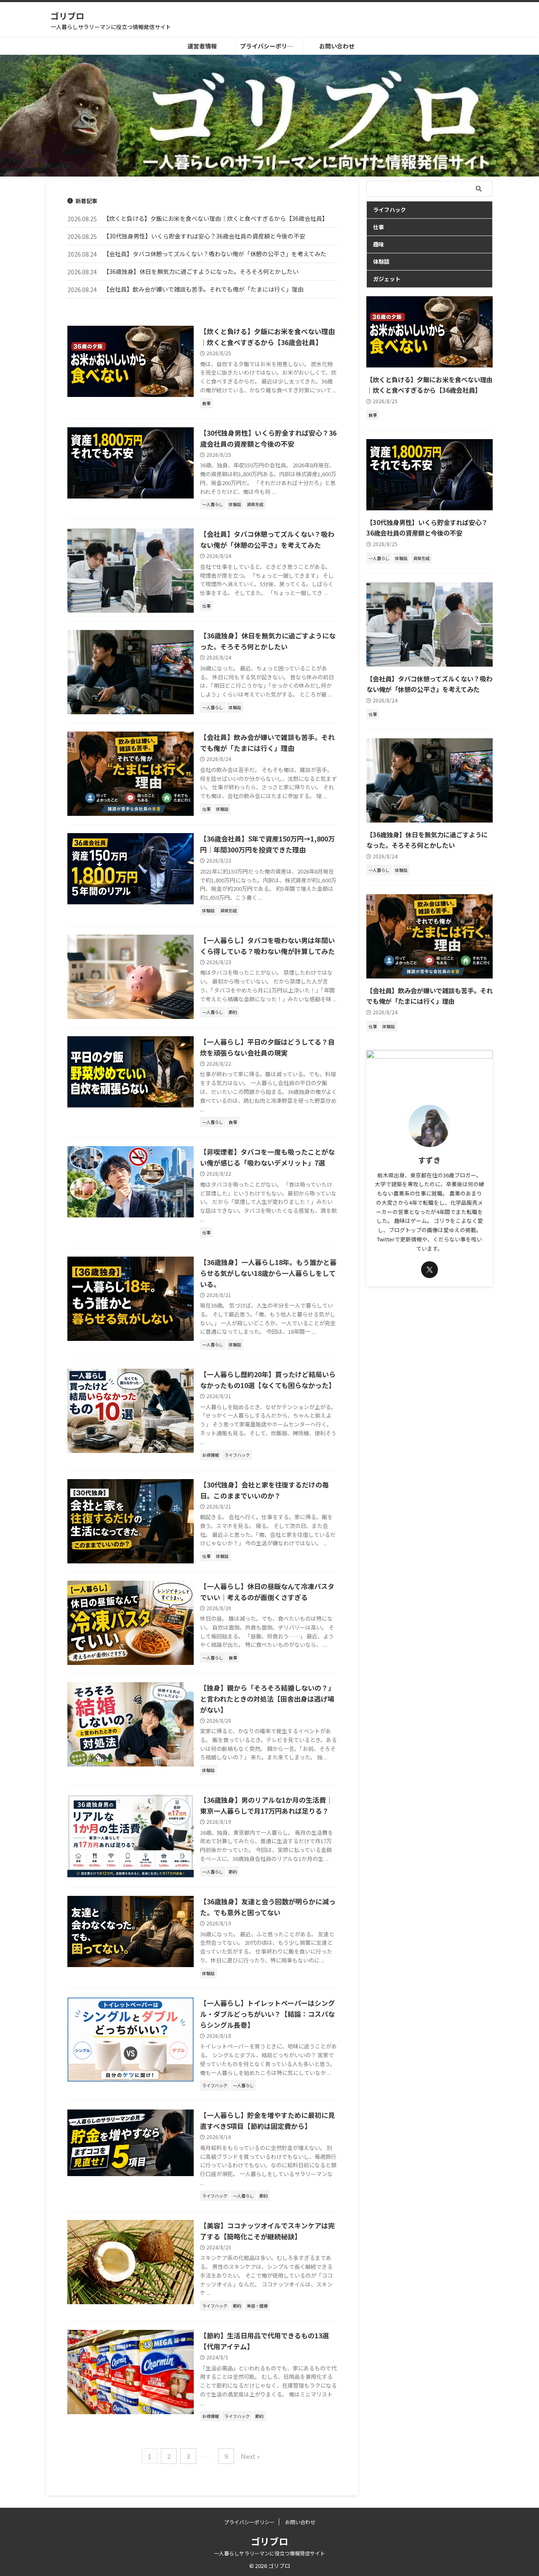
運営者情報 (202, 46)
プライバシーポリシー (269, 46)
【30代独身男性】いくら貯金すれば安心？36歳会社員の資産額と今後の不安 (204, 236)
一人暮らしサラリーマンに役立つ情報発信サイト (269, 2553)
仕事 (379, 227)
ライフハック (390, 210)
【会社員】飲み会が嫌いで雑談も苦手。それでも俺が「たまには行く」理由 (203, 289)
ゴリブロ (67, 16)
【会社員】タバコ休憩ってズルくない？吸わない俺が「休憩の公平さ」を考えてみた (215, 254)
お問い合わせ (337, 46)
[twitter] (430, 1270)
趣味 (379, 244)
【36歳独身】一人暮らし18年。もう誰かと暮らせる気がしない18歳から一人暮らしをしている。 (268, 1273)
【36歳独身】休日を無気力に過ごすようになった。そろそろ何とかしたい (201, 271)
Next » (250, 2456)
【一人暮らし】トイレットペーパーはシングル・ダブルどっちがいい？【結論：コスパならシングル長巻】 (267, 2014)
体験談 (381, 261)
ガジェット (387, 279)
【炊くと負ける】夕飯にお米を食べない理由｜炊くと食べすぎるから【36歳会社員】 (216, 218)
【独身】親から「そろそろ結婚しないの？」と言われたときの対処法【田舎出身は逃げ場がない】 (267, 1699)
